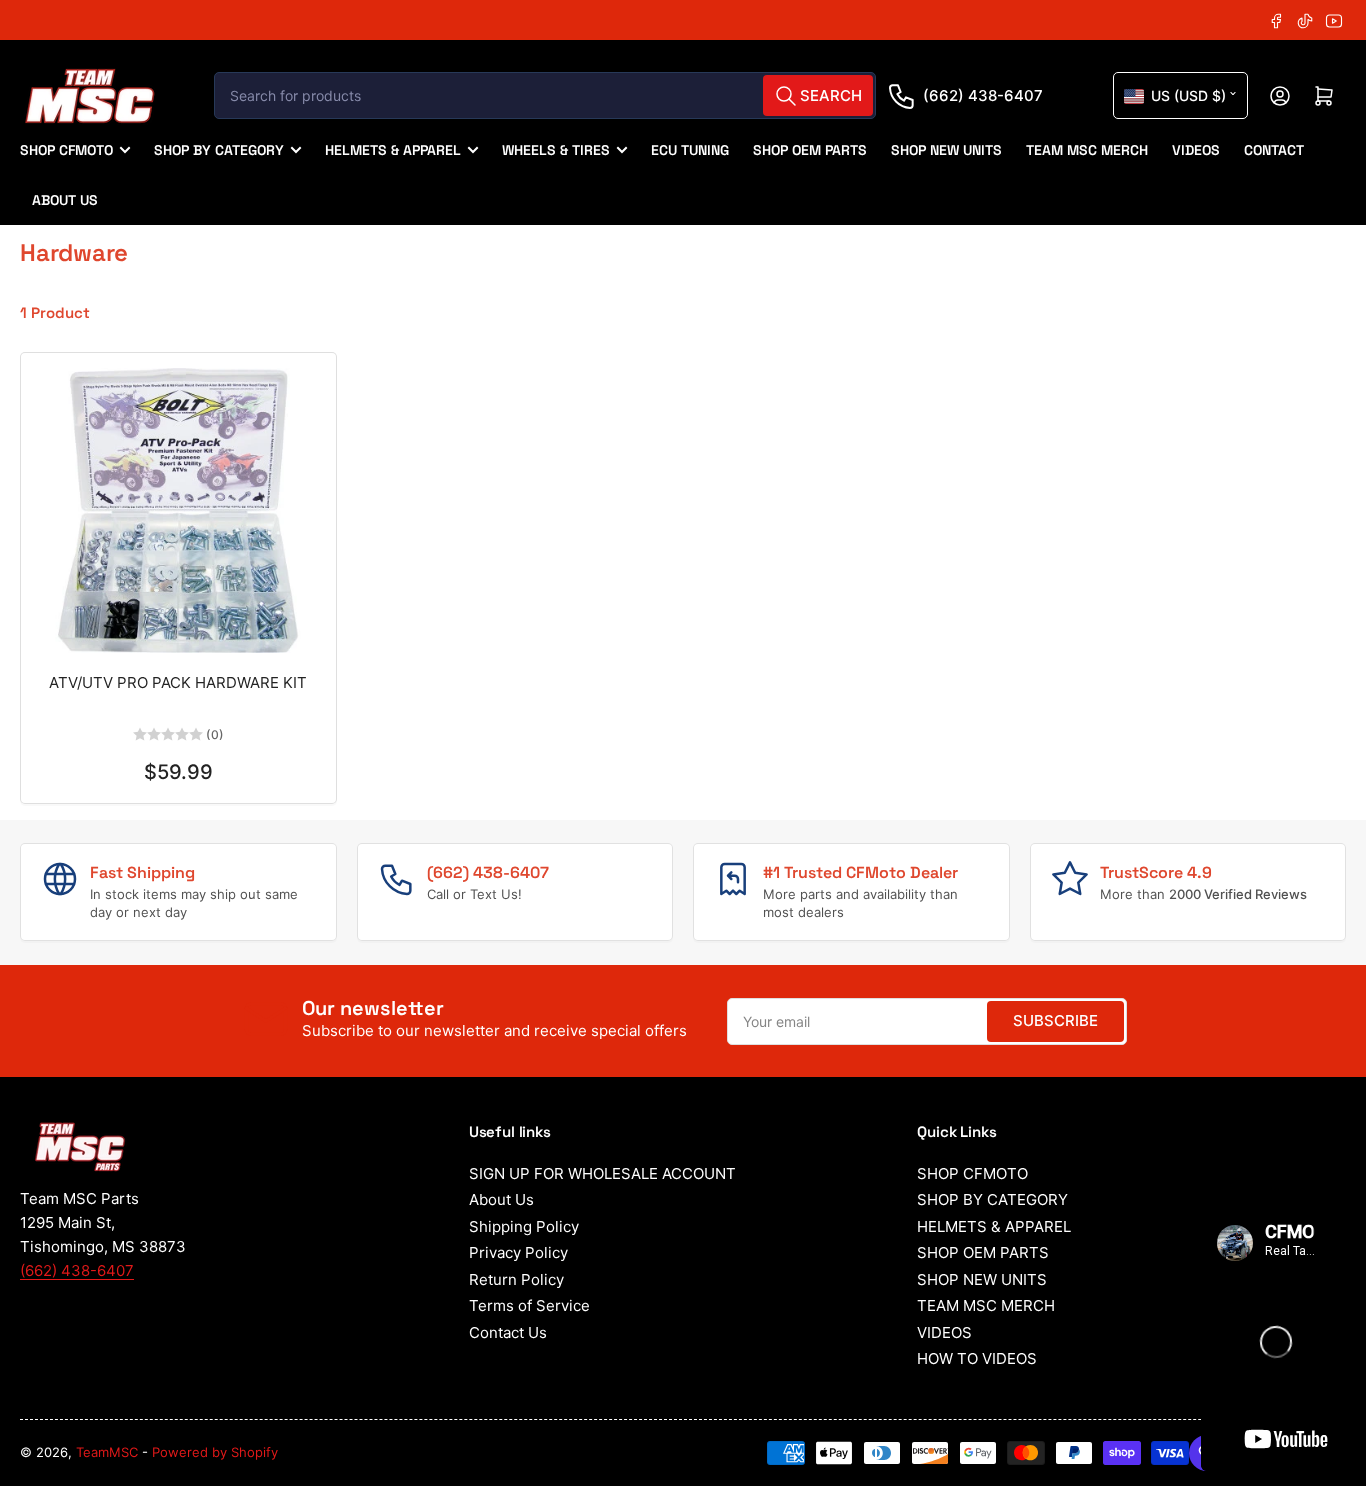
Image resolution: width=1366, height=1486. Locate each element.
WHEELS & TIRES (556, 150)
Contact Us (508, 1332)
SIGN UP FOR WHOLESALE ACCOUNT (602, 1173)
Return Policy (516, 1279)
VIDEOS (1196, 150)
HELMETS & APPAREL (393, 150)
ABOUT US (65, 200)
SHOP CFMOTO (66, 150)
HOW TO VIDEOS (977, 1358)
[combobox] (545, 95)
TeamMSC (107, 1452)
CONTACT (1274, 150)
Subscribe (1055, 1020)
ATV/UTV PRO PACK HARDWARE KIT (178, 682)
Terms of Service (529, 1305)
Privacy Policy (518, 1252)
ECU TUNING (690, 150)
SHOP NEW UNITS (946, 150)
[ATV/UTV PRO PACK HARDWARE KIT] (178, 510)
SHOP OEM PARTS (810, 150)
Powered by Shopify (215, 1452)
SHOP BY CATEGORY (219, 150)
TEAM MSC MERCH (1087, 150)
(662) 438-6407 (983, 95)
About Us (501, 1199)
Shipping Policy (524, 1226)
